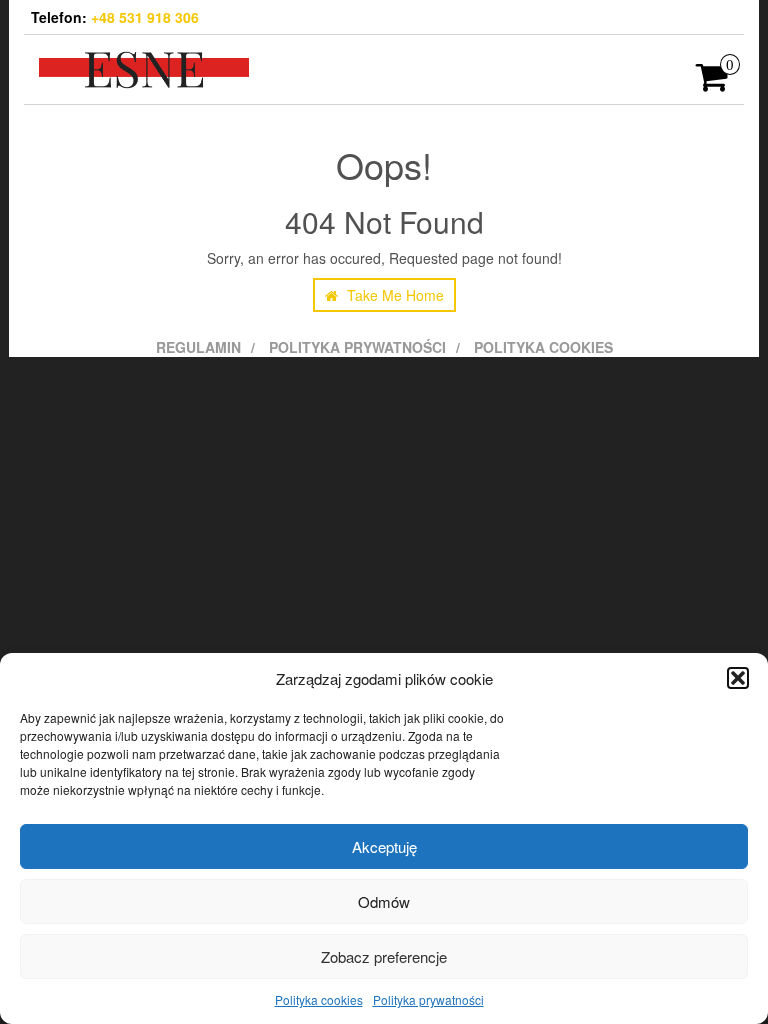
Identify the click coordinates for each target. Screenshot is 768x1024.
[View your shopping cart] (712, 83)
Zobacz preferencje (384, 956)
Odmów (384, 901)
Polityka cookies (319, 999)
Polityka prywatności (428, 999)
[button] (738, 678)
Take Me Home (393, 295)
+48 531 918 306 (145, 17)
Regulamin (198, 347)
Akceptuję (384, 846)
